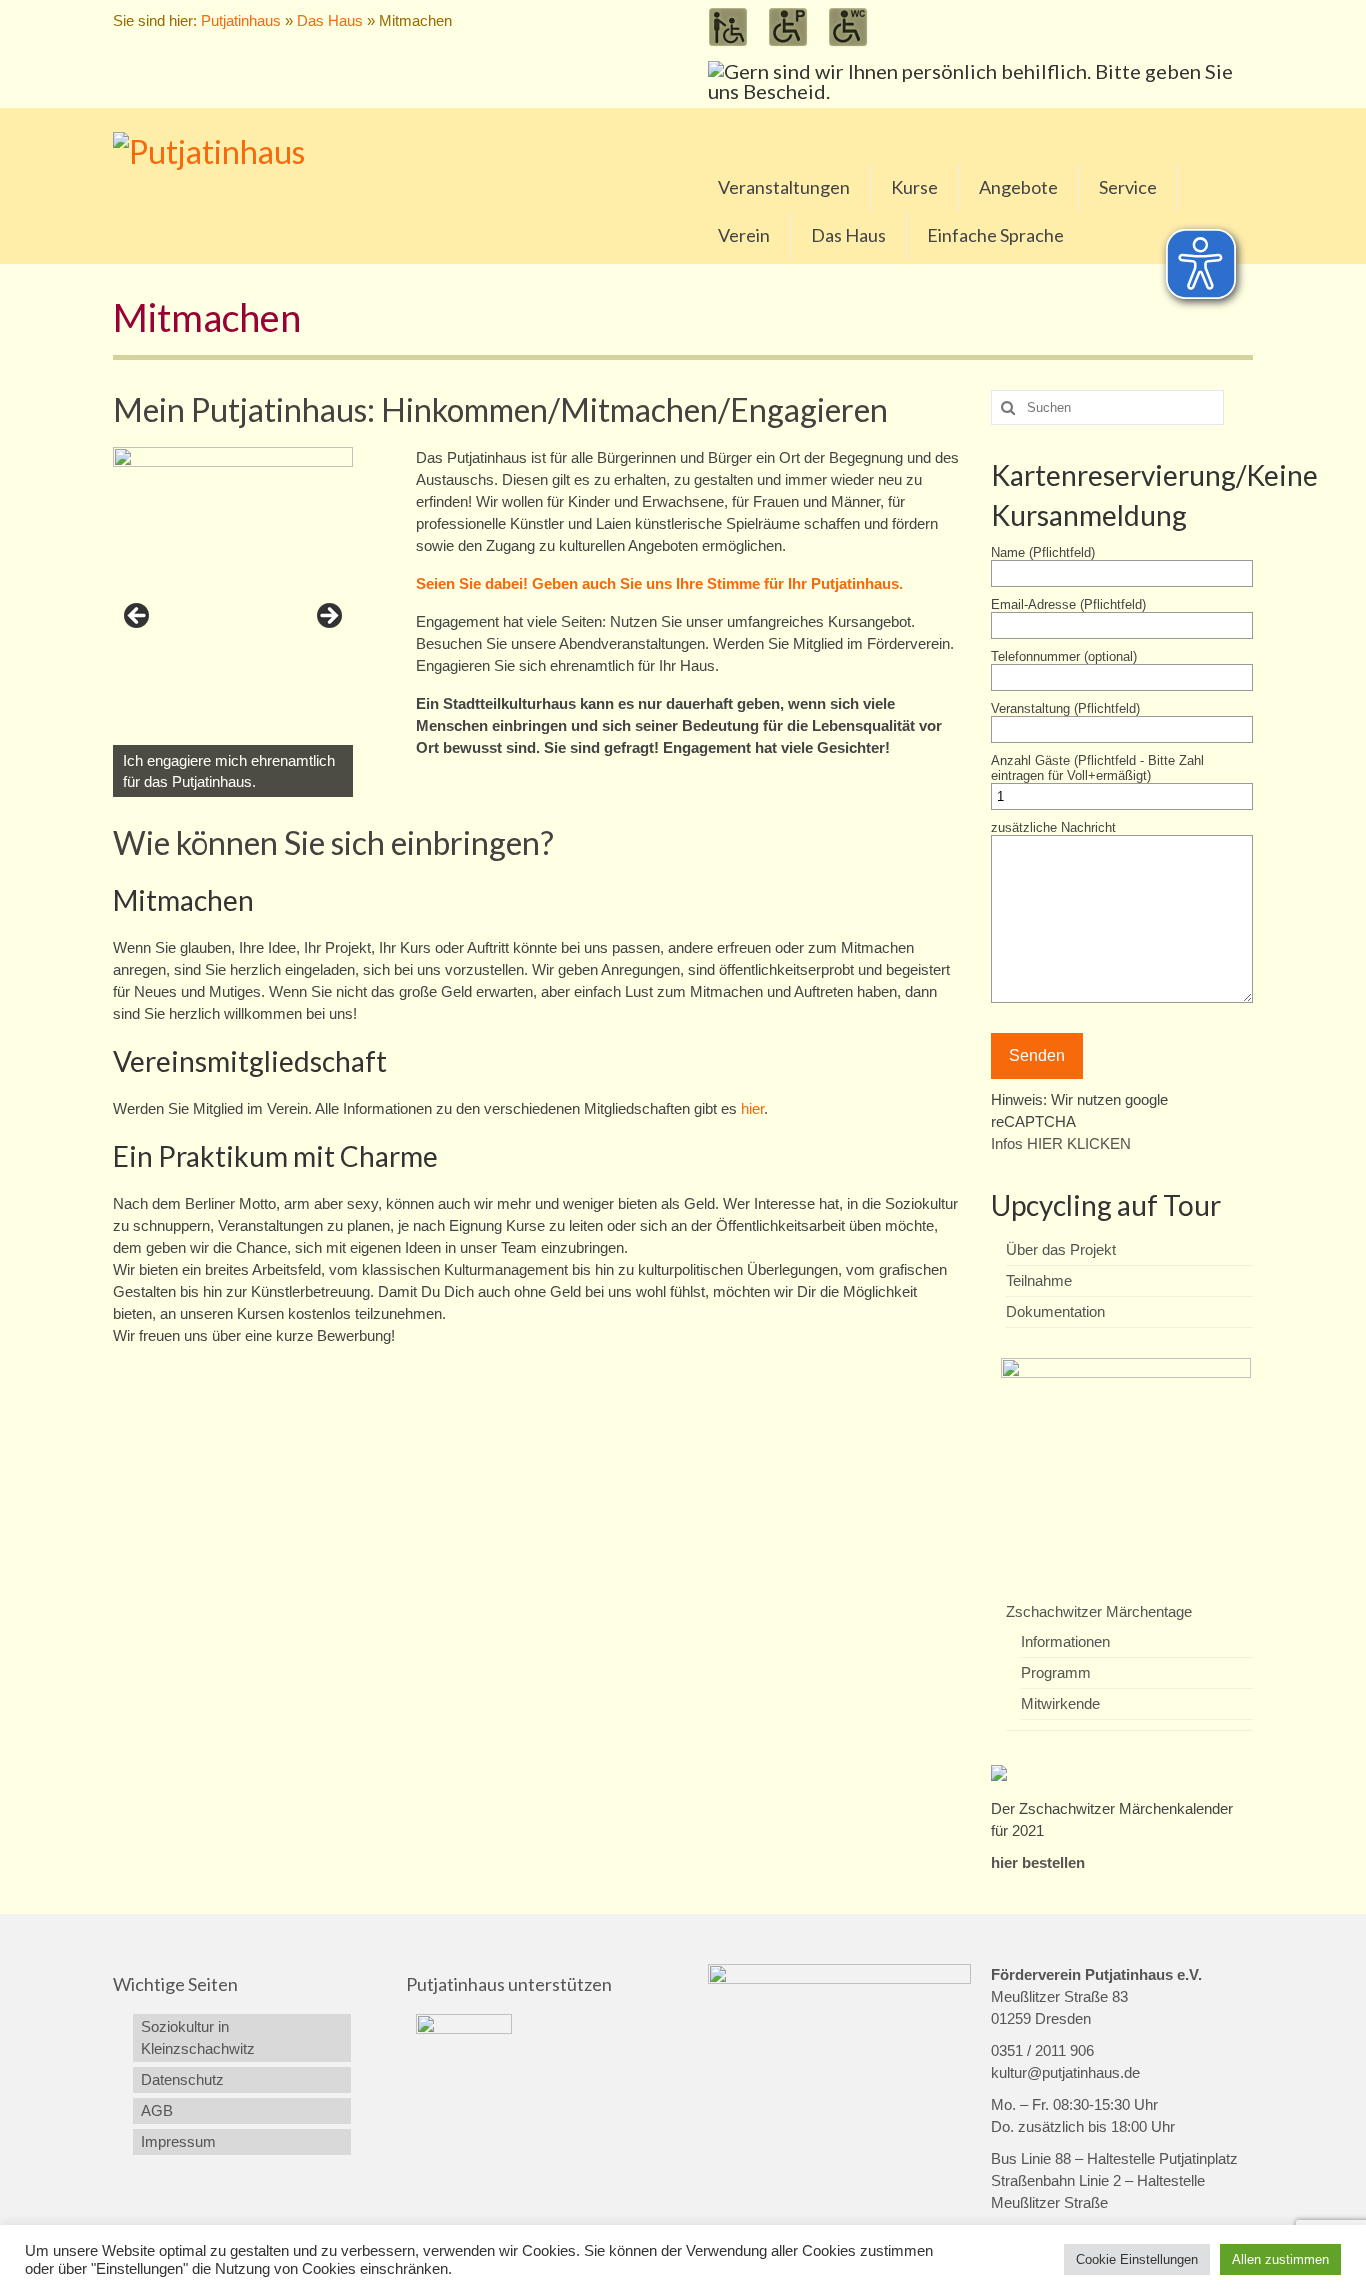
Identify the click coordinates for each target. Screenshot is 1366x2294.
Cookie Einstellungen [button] (1137, 2259)
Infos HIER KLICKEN (1061, 1143)
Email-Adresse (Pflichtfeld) (1068, 604)
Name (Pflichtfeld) (1043, 552)
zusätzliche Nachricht (1053, 827)
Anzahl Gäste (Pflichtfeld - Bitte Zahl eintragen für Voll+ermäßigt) (1097, 768)
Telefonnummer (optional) (1064, 656)
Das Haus (330, 20)
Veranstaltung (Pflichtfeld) (1065, 708)
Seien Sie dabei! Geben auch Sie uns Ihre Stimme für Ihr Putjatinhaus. (659, 583)
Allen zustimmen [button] (1280, 2259)
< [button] (138, 617)
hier (752, 1108)
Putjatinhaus (241, 20)
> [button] (328, 617)
